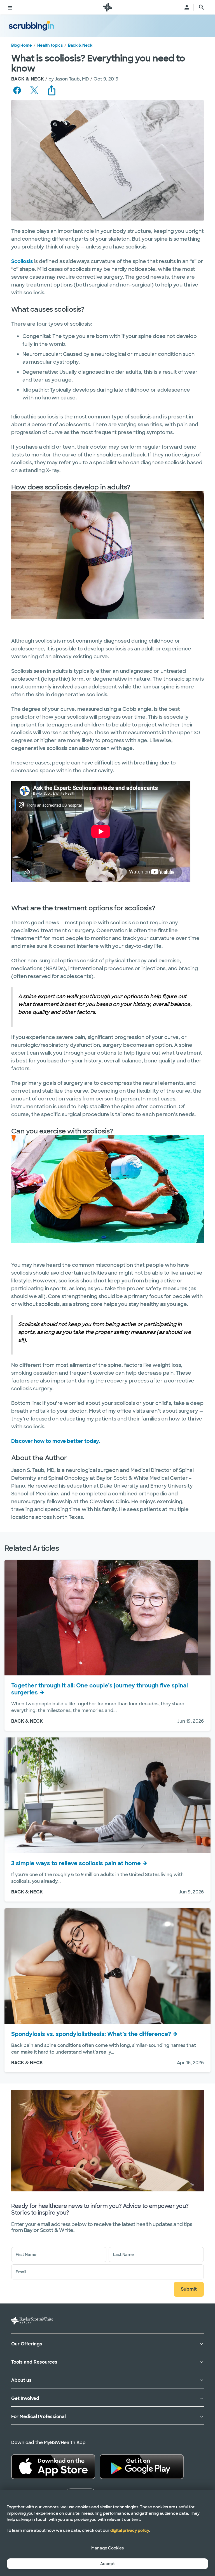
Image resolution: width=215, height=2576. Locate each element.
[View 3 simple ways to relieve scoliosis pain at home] (107, 1795)
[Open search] (202, 7)
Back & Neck (80, 45)
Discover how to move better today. (56, 1441)
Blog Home (22, 45)
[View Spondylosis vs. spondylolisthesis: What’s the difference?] (107, 1966)
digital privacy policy (130, 2530)
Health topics (50, 45)
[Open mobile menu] (10, 7)
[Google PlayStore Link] (142, 2466)
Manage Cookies (107, 2548)
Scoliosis (22, 261)
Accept (107, 2564)
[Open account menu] (187, 7)
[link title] (107, 7)
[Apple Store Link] (53, 2466)
